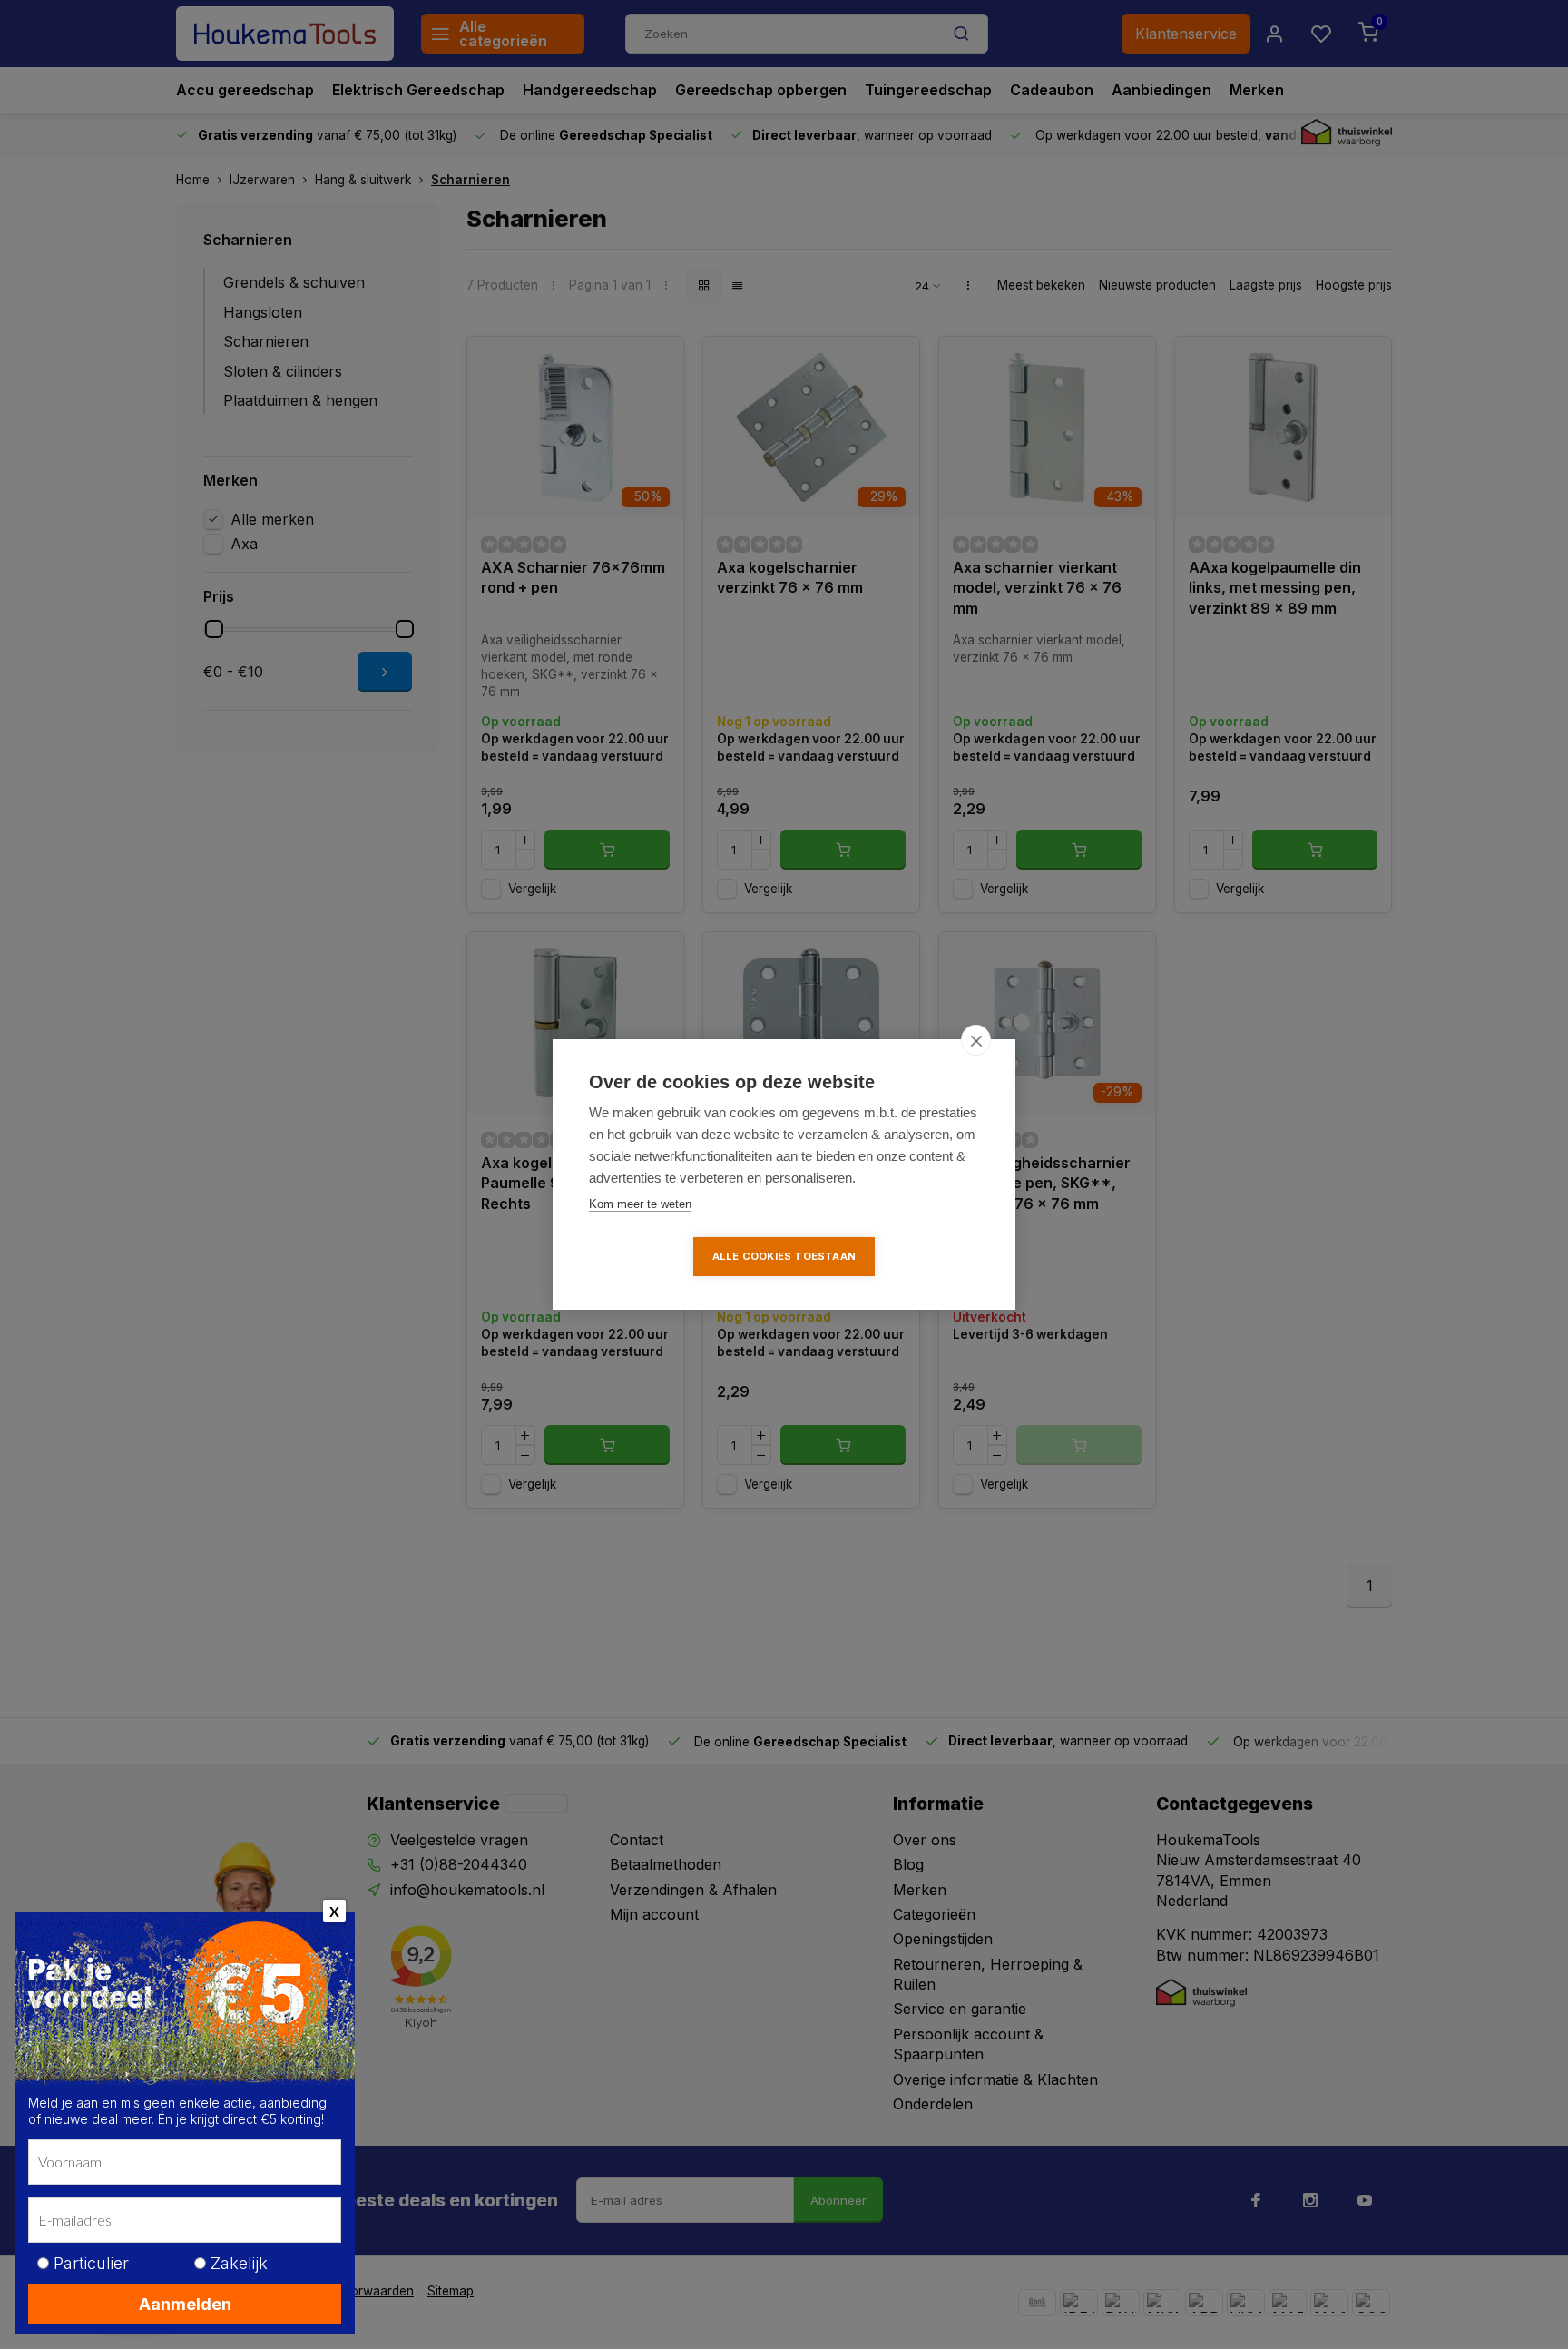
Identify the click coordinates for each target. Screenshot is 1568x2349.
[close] (976, 1040)
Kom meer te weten (640, 1204)
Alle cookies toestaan (784, 1256)
